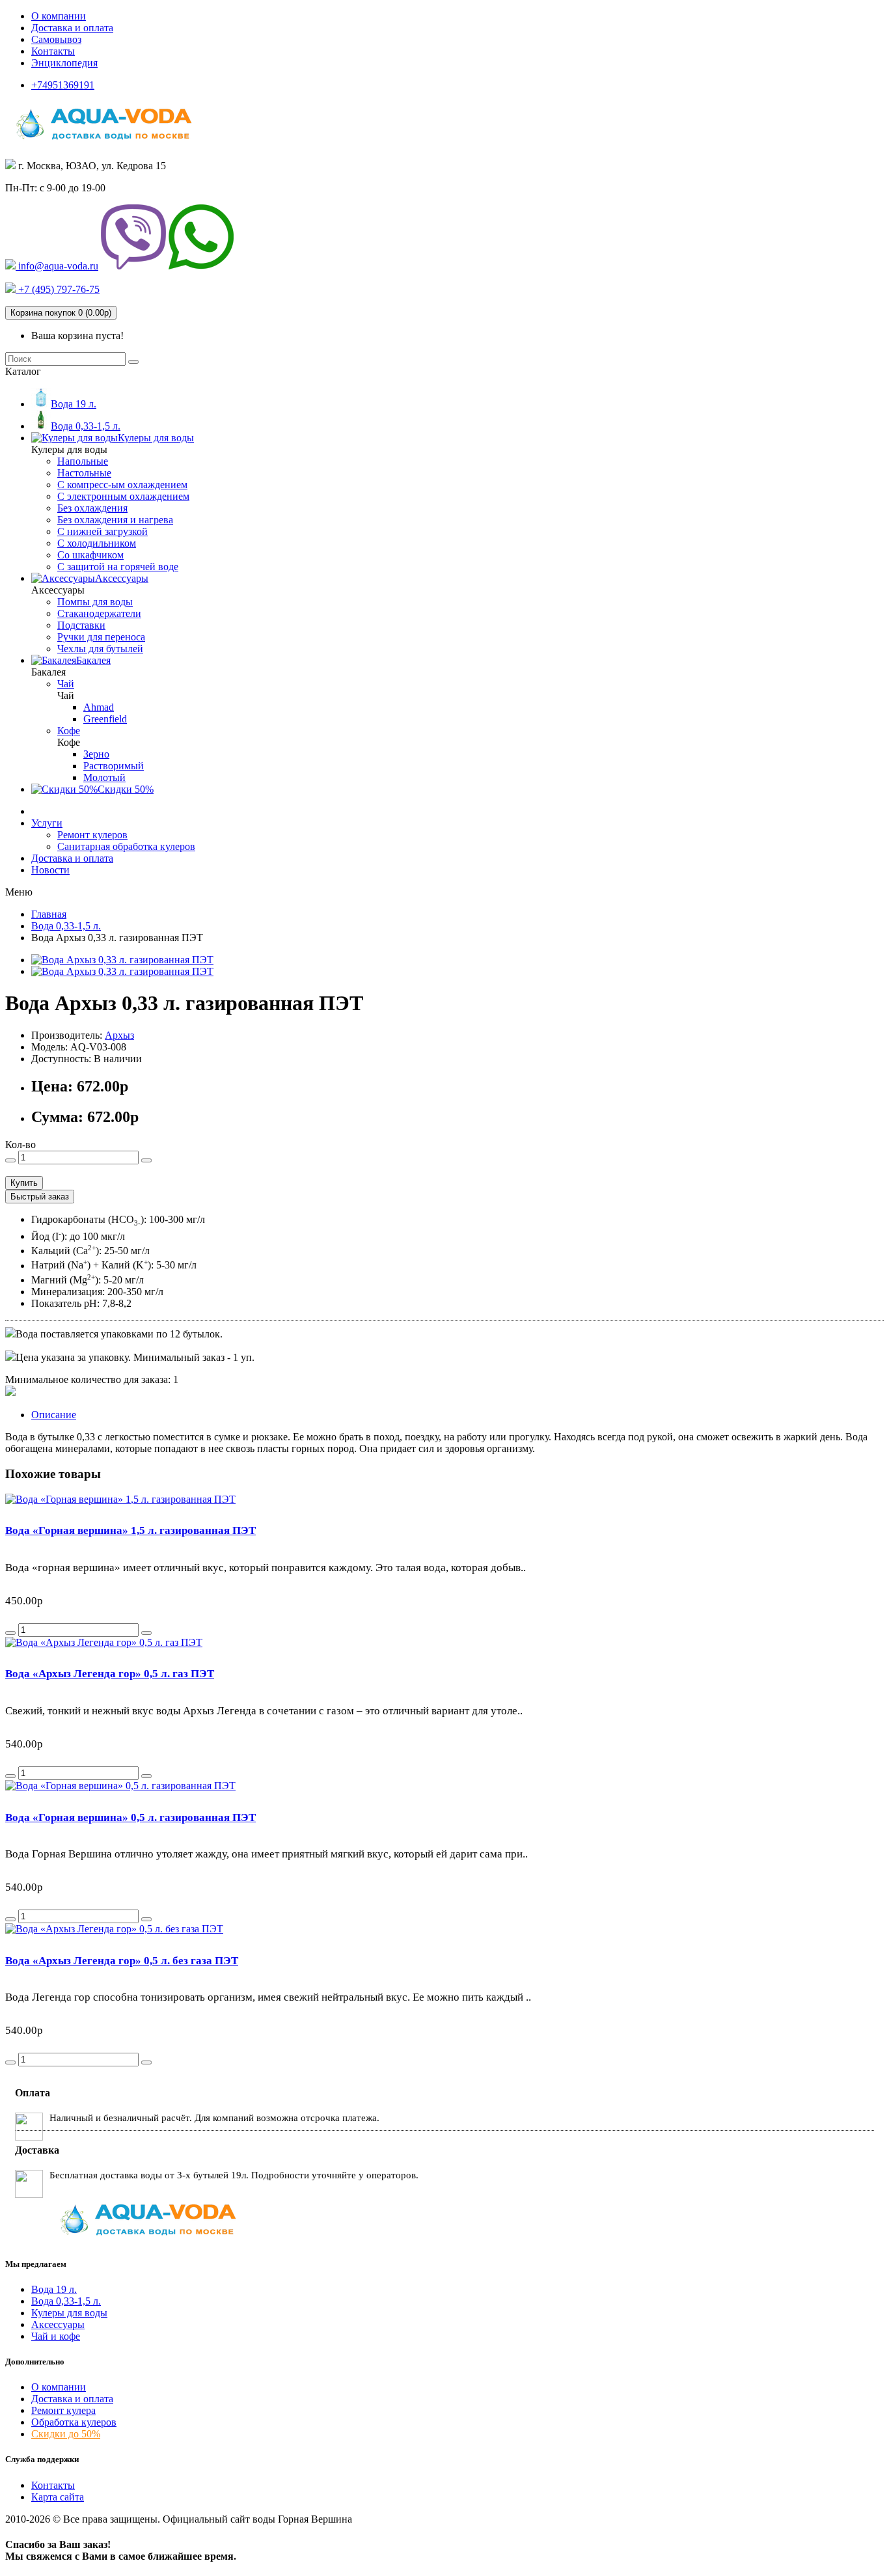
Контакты (53, 51)
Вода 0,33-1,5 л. (66, 2301)
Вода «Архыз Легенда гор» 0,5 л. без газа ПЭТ (122, 1961)
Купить (24, 1183)
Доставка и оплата (72, 28)
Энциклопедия (64, 63)
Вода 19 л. (54, 2289)
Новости (50, 870)
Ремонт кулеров (92, 835)
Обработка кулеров (74, 2422)
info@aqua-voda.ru (57, 266)
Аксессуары (58, 2324)
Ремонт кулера (63, 2410)
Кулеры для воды (69, 2313)
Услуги (47, 823)
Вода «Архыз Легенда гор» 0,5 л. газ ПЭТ (110, 1674)
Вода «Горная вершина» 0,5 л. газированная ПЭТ (130, 1817)
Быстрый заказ (40, 1197)
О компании (59, 16)
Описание (54, 1415)
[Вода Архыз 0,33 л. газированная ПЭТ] (122, 960)
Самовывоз (56, 39)
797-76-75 (58, 289)
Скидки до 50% (66, 2434)
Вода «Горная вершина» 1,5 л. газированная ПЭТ (130, 1530)
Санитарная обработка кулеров (126, 846)
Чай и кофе (56, 2336)
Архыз (119, 1035)
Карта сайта (58, 2497)
